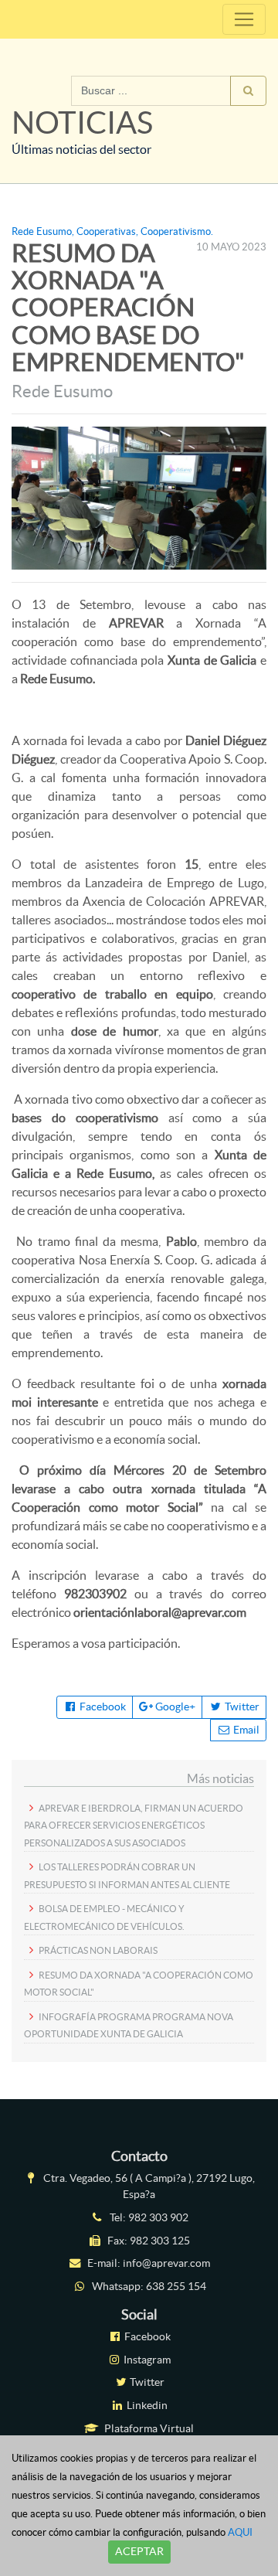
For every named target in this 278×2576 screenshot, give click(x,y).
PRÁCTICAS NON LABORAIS (98, 1950)
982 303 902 (158, 2217)
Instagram (146, 2360)
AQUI (240, 2532)
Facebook (102, 1707)
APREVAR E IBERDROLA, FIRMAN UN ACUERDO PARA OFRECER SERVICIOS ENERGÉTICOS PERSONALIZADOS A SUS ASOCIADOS (134, 1826)
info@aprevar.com (166, 2263)
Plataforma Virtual (148, 2428)
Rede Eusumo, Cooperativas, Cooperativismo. (112, 231)
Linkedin (146, 2405)
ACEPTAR (139, 2551)
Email (245, 1730)
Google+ (174, 1707)
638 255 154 (176, 2286)
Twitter (241, 1707)
